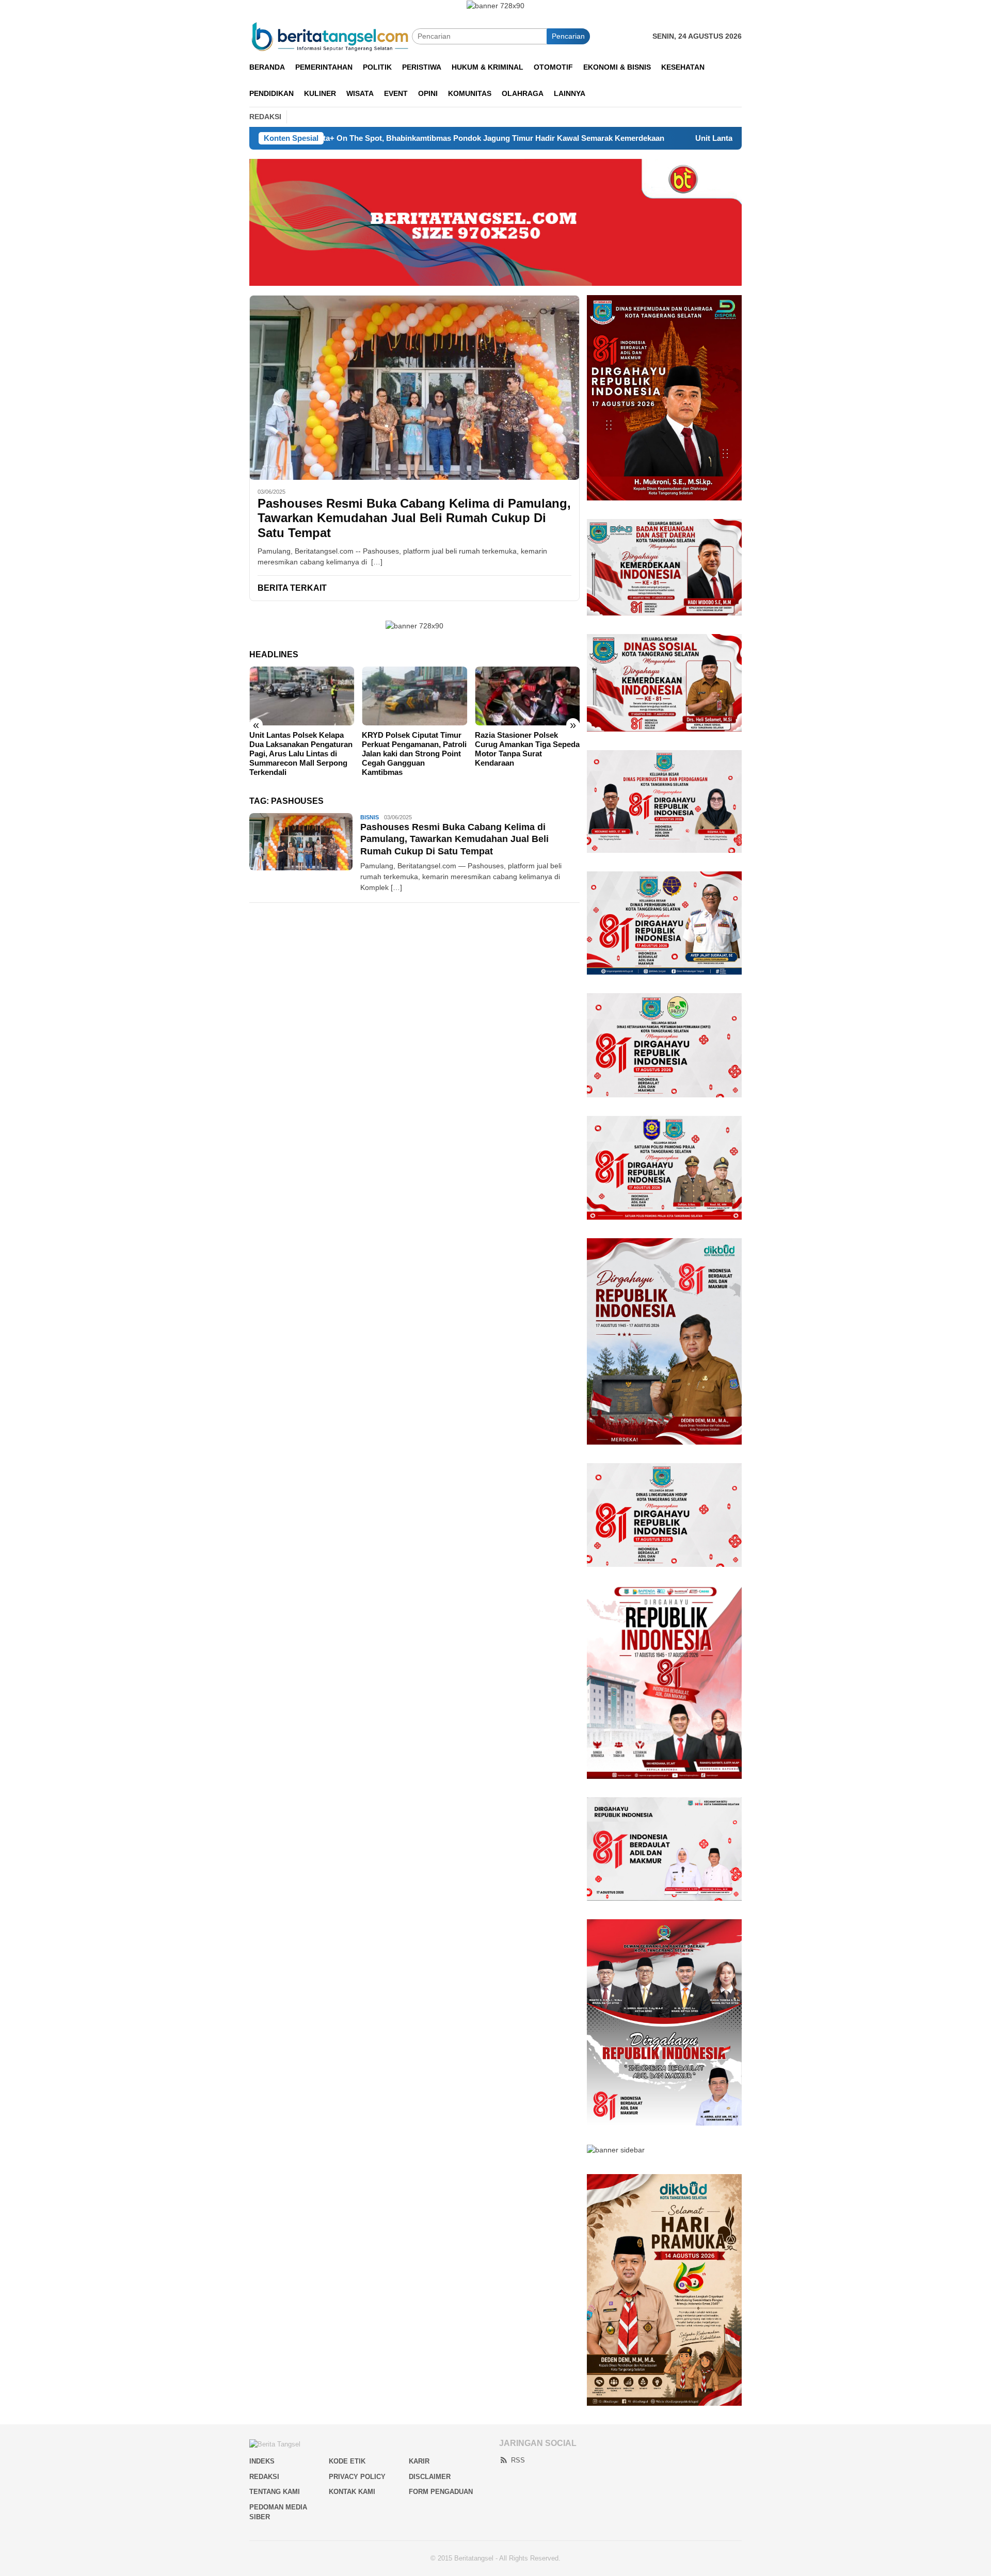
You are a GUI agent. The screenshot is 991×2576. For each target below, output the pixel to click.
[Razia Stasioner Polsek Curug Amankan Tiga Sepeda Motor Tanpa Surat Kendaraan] (527, 696)
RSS (518, 2460)
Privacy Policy (357, 2477)
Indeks (262, 2461)
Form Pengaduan (441, 2492)
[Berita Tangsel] (331, 36)
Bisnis (370, 817)
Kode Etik (347, 2461)
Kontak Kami (352, 2492)
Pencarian (568, 36)
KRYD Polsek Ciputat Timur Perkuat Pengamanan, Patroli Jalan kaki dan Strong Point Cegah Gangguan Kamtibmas (414, 754)
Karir (419, 2461)
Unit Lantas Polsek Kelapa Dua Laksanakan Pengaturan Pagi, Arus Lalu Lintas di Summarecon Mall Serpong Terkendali (301, 754)
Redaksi (264, 2477)
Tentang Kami (275, 2492)
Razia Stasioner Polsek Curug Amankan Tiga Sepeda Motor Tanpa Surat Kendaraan (527, 749)
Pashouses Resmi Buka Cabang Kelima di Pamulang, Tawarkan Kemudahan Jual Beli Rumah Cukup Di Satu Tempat (414, 518)
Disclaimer (430, 2477)
